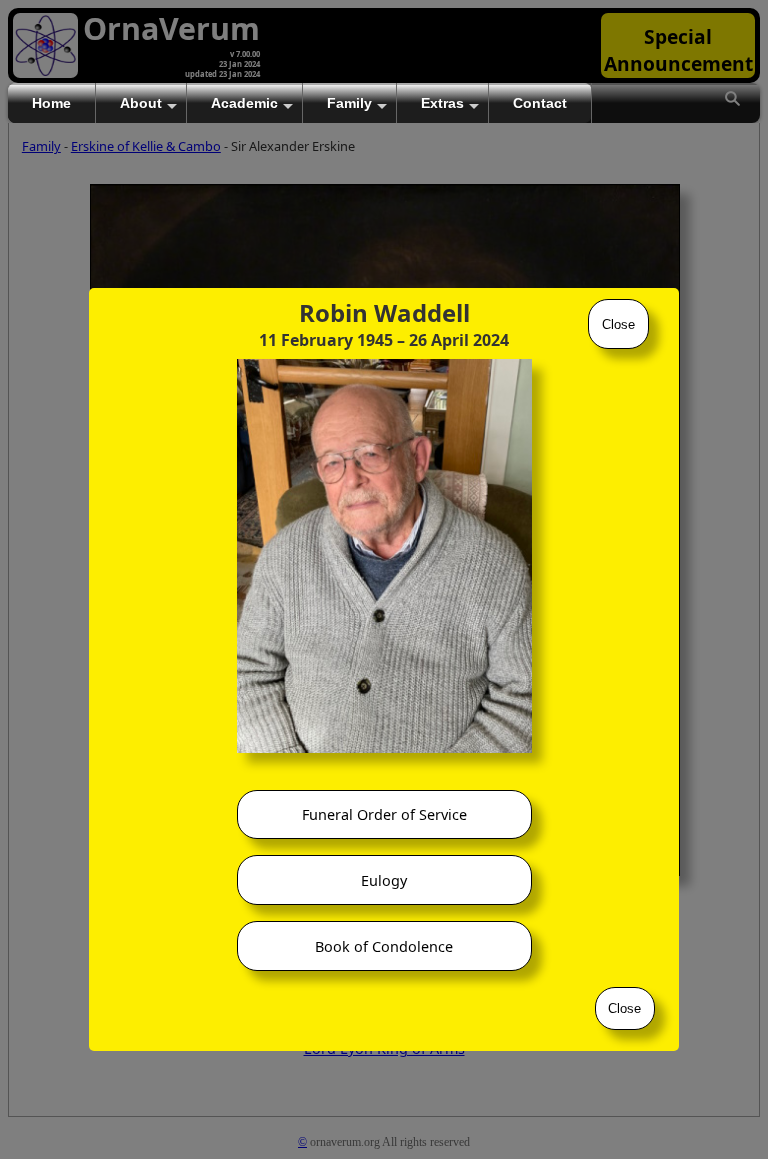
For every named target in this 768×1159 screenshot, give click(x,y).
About (141, 103)
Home (51, 103)
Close (618, 324)
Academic (244, 103)
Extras (442, 103)
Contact (540, 103)
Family (349, 103)
